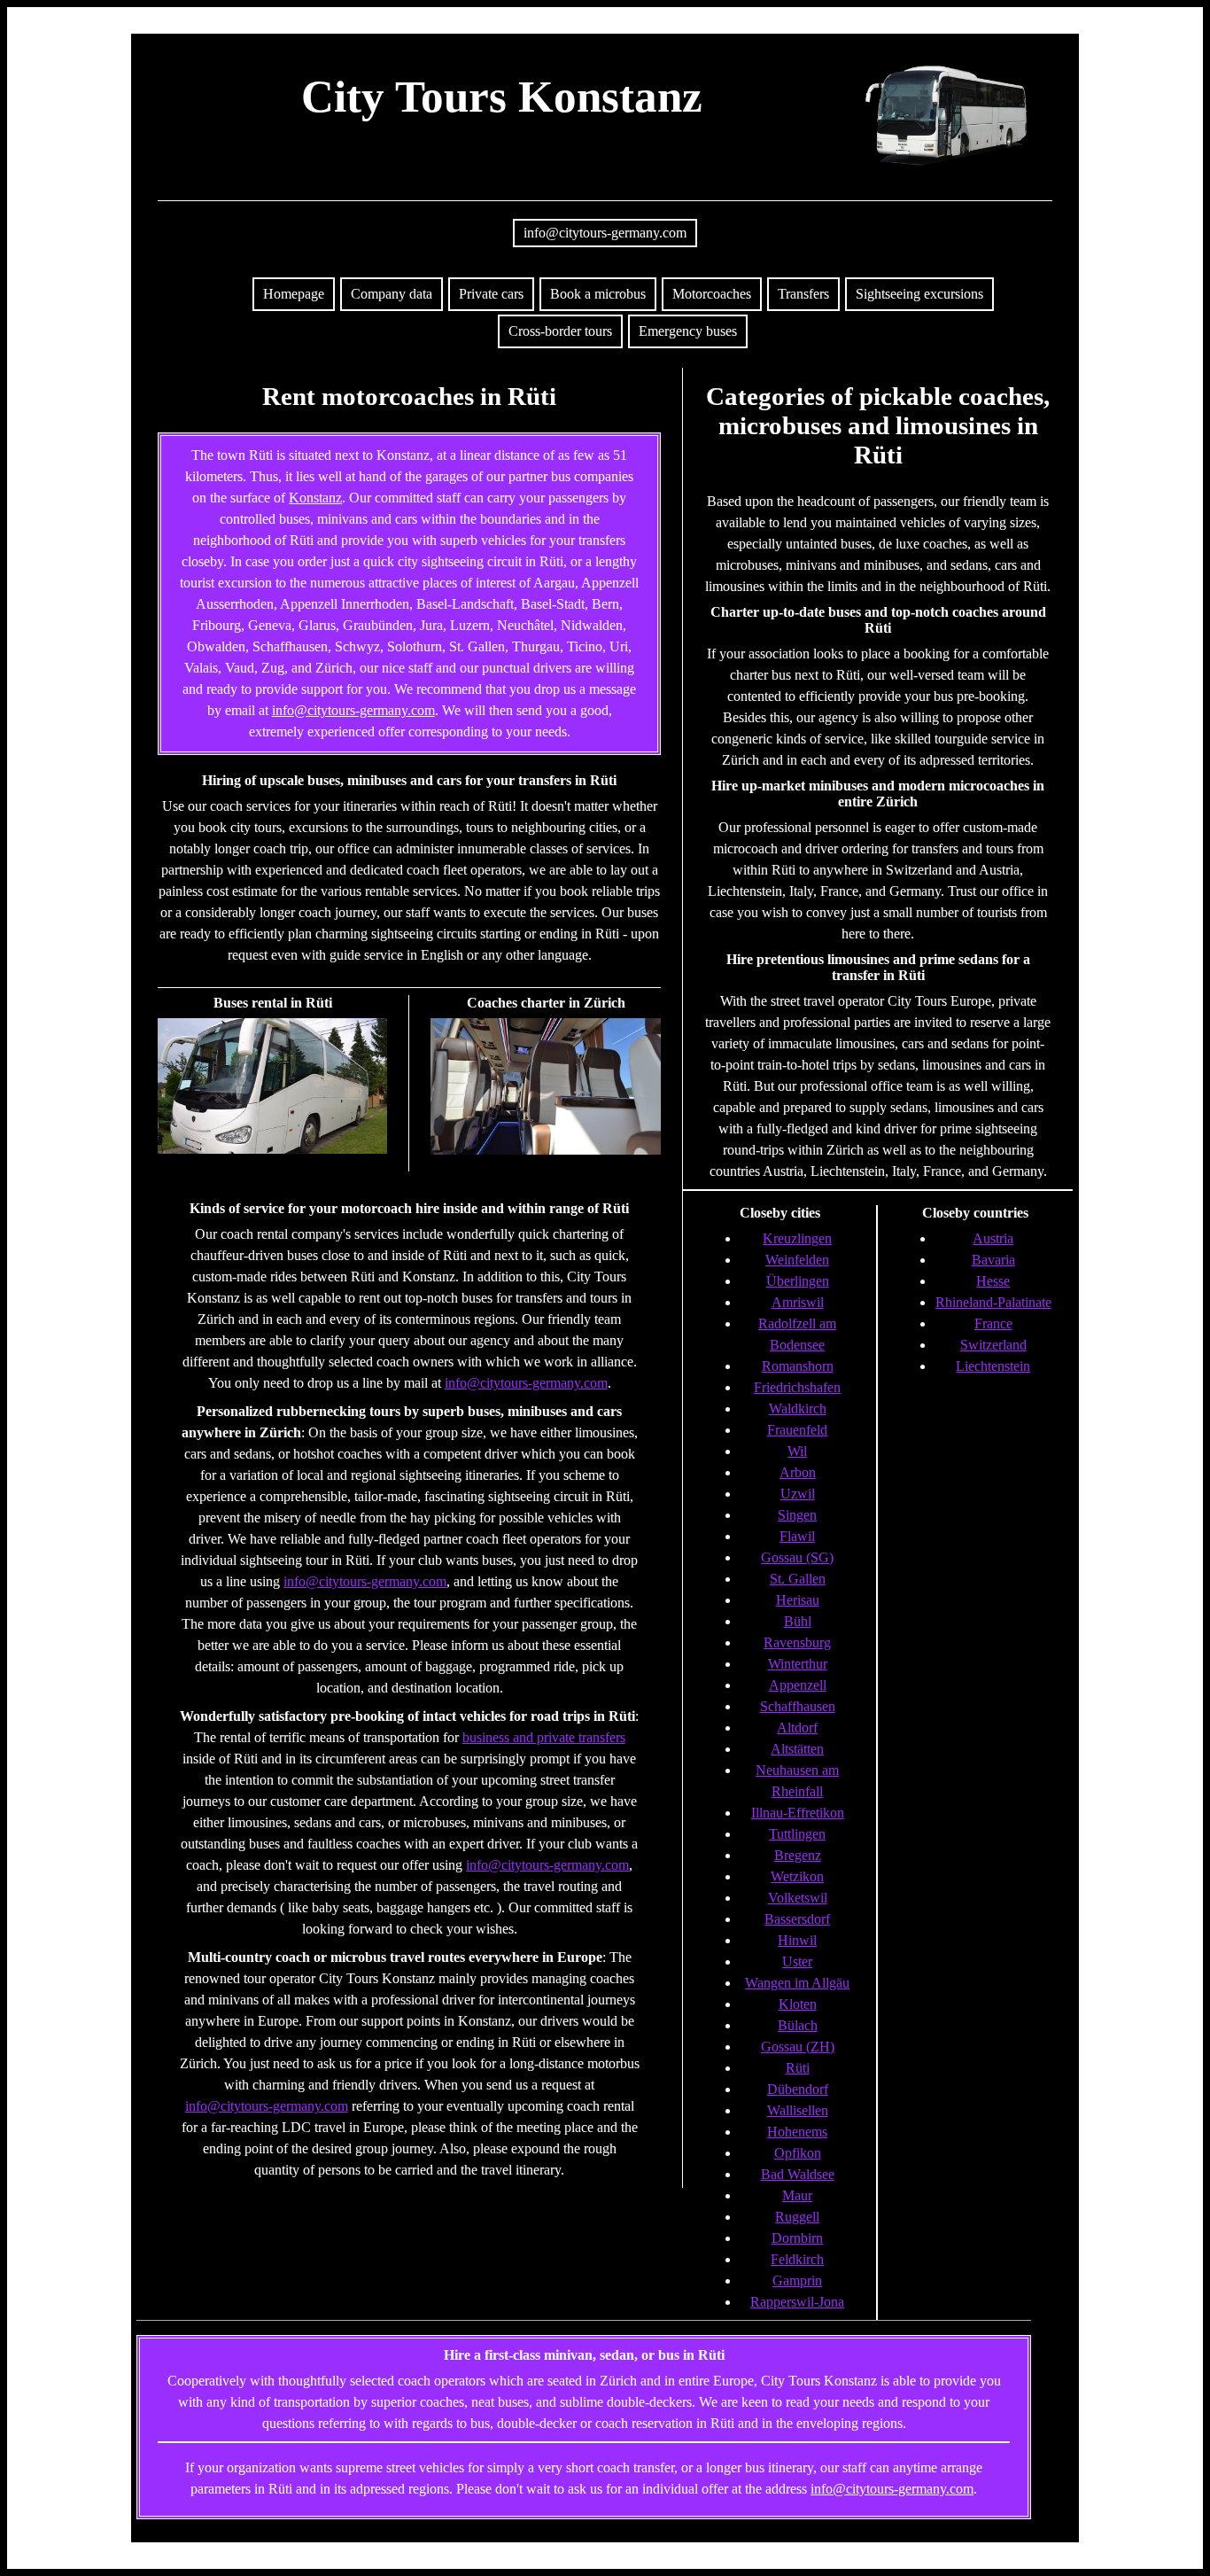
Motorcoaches (712, 294)
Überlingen (798, 1281)
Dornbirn (797, 2238)
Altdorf (797, 1728)
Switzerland (993, 1345)
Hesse (993, 1281)
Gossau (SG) (797, 1557)
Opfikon (798, 2153)
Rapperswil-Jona (797, 2302)
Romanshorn (798, 1366)
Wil (797, 1451)
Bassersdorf (797, 1919)
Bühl (798, 1621)
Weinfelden (797, 1260)
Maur (797, 2195)
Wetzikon (797, 1876)
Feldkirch (797, 2259)
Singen (797, 1515)
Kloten (798, 2004)
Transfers (803, 294)
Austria (993, 1238)
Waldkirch (798, 1409)
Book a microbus (598, 294)
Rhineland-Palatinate (993, 1302)
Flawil (797, 1536)
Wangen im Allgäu (797, 1983)
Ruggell (797, 2217)
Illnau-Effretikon (798, 1813)
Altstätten (797, 1749)
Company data (392, 294)
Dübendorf (798, 2089)
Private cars (491, 294)
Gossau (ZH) (798, 2047)
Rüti (798, 2068)
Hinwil (797, 1940)
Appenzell (798, 1685)
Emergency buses (688, 331)
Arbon (798, 1472)
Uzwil (798, 1494)
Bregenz (798, 1855)
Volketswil (798, 1898)
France (993, 1323)
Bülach (798, 2025)
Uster (797, 1961)
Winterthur (798, 1664)
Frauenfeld (797, 1430)
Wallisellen (798, 2110)
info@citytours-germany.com (605, 233)
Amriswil (798, 1302)
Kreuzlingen (797, 1238)
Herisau (798, 1600)
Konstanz (315, 498)
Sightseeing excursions (919, 294)
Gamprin (797, 2280)
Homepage (294, 294)
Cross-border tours (560, 331)
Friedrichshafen (797, 1387)
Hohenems (797, 2132)
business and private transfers (544, 1737)
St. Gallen (798, 1579)
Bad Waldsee (798, 2174)
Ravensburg (797, 1642)
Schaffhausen (798, 1706)
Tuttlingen (797, 1834)
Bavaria (993, 1260)
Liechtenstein (993, 1366)
